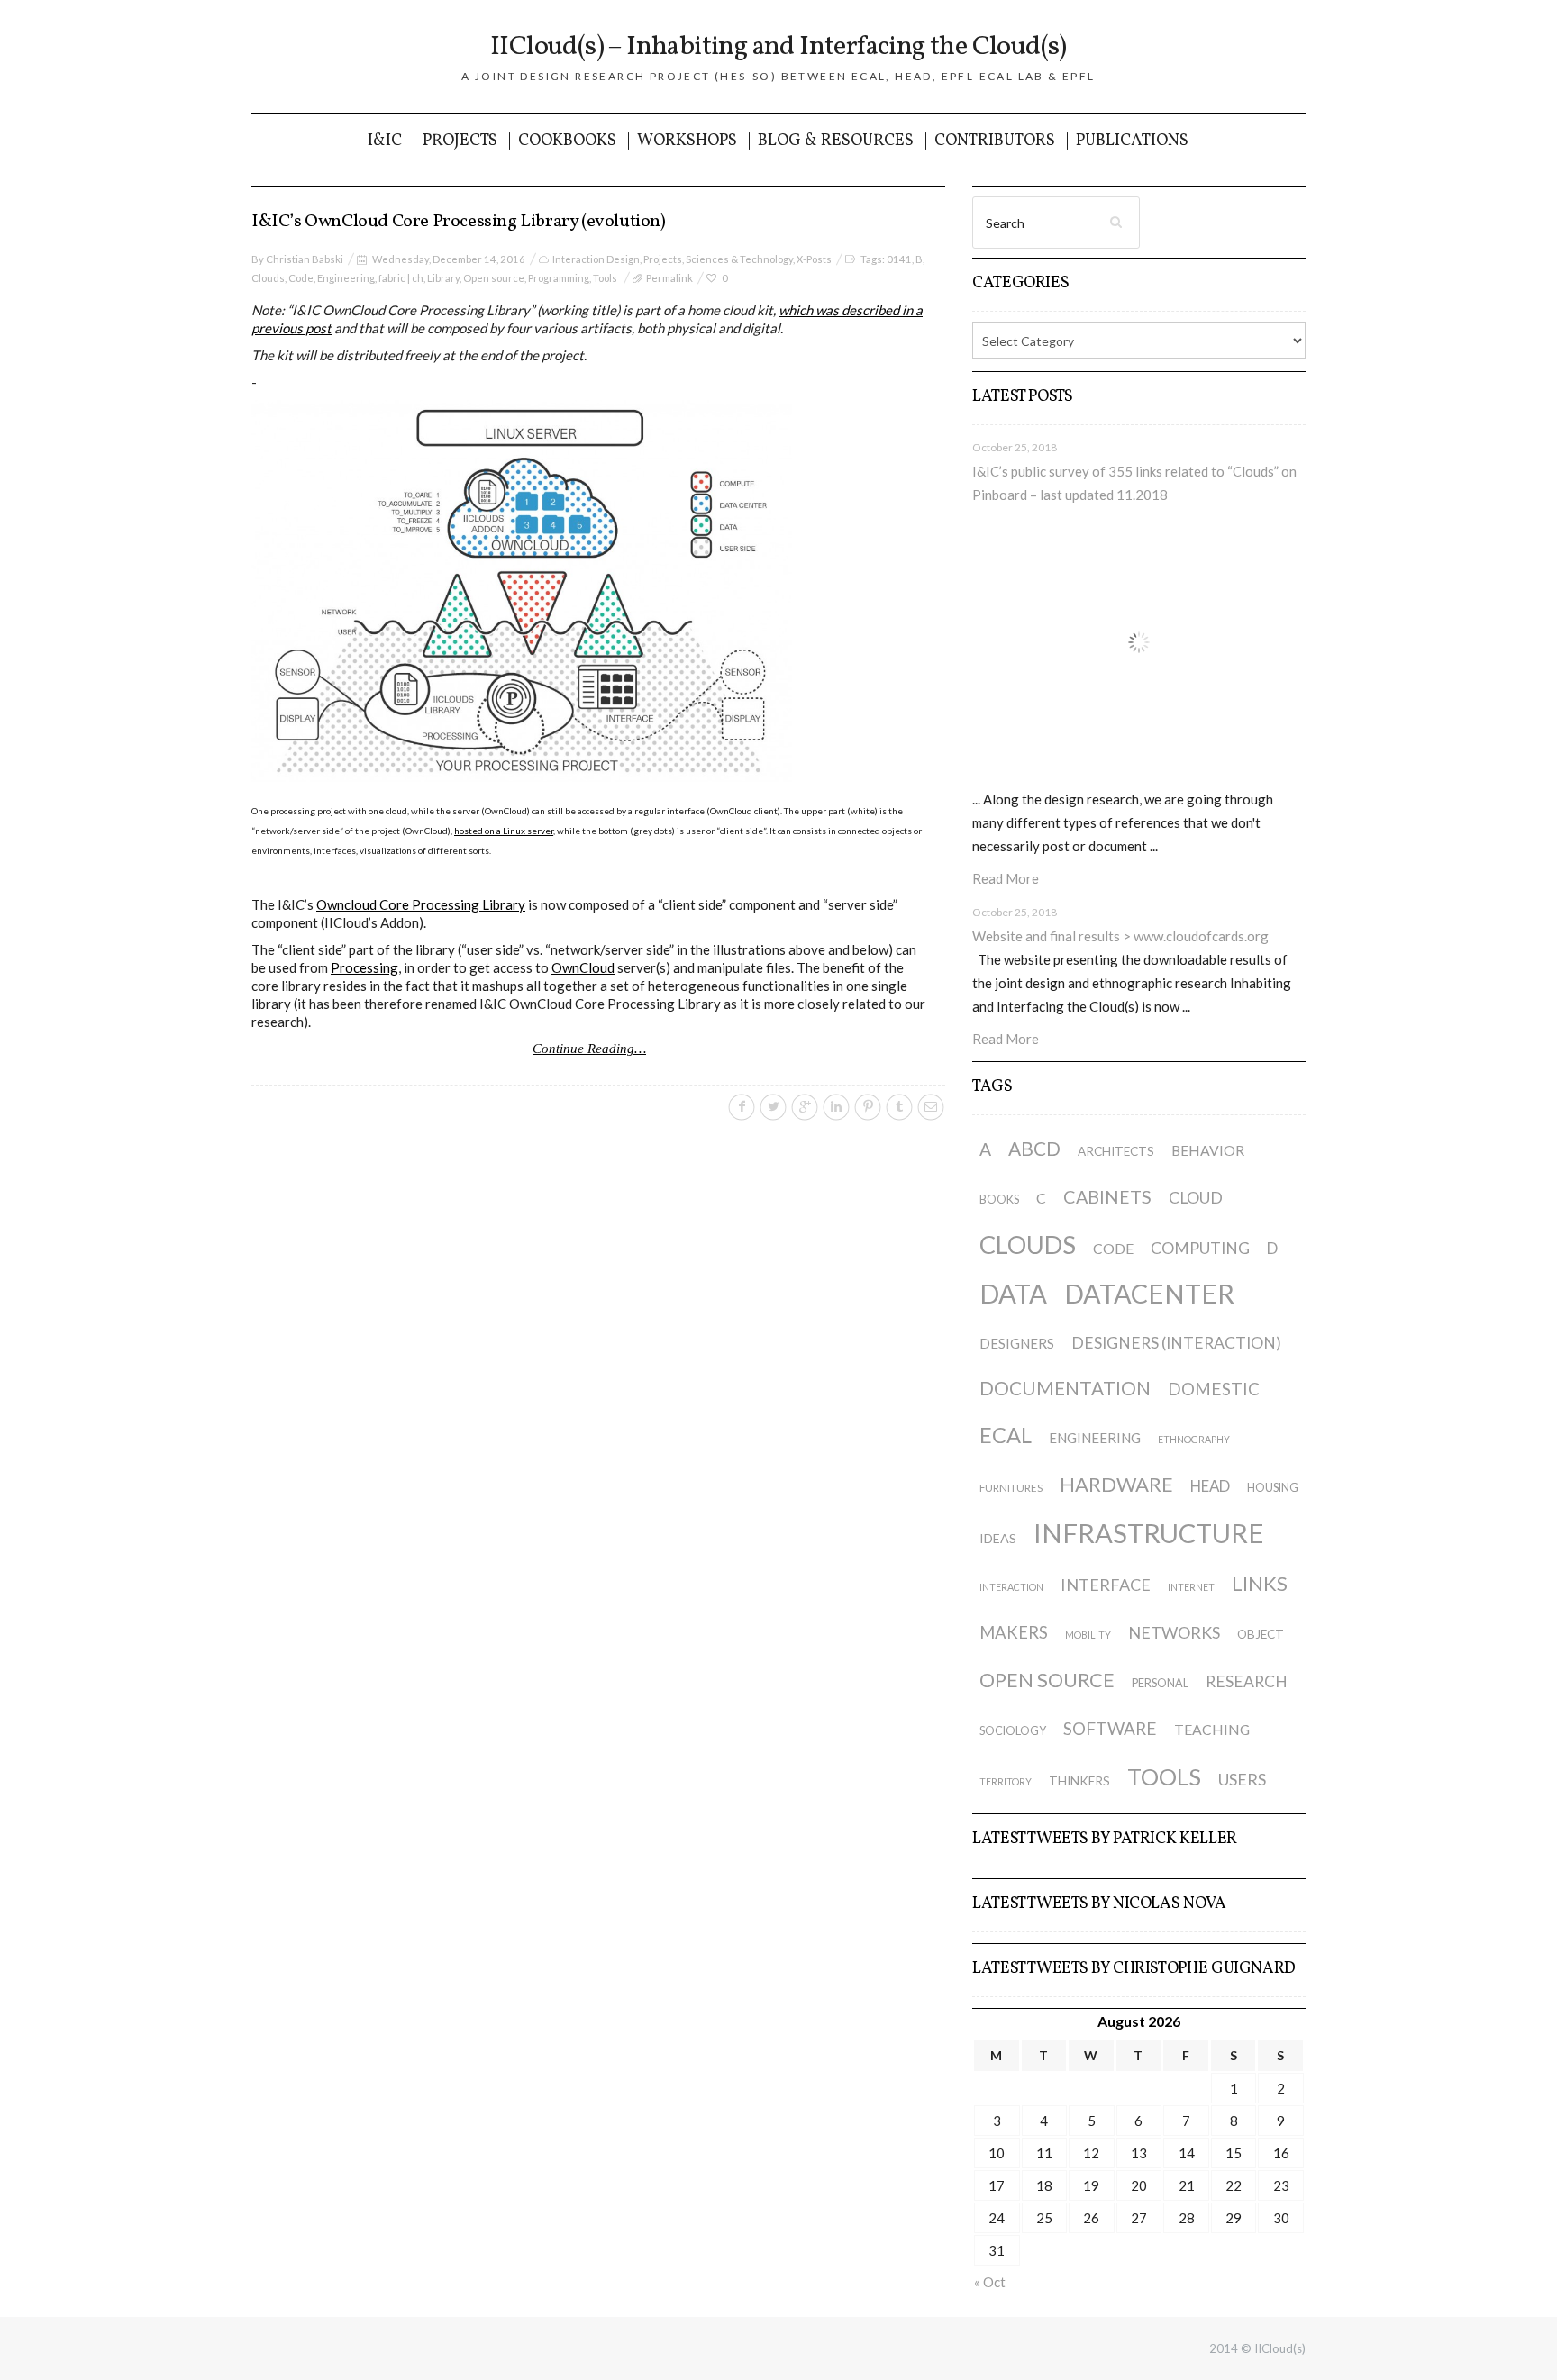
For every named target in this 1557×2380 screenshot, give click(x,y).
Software (1110, 1728)
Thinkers (1079, 1781)
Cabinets (1107, 1196)
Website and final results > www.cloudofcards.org (1120, 936)
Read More (1006, 878)
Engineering (346, 278)
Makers (1014, 1632)
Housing (1273, 1488)
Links (1260, 1583)
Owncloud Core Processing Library (421, 904)
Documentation (1065, 1388)
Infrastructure (1149, 1533)
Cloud (1196, 1198)
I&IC (385, 141)
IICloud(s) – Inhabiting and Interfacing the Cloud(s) (778, 47)
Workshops (687, 141)
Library (443, 278)
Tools (605, 278)
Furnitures (1011, 1488)
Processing (364, 967)
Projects (460, 141)
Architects (1116, 1151)
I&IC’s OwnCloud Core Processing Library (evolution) (459, 222)
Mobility (1088, 1635)
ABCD (1034, 1148)
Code (301, 278)
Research (1247, 1681)
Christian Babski (305, 259)
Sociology (1013, 1731)
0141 (899, 259)
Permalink (669, 278)
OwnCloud (583, 967)
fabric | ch (401, 278)
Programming (559, 278)
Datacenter (1149, 1293)
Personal (1160, 1683)
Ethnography (1194, 1439)
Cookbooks (567, 141)
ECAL (1006, 1435)
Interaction (1011, 1587)
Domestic (1214, 1389)
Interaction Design (596, 259)
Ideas (998, 1538)
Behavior (1208, 1150)
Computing (1200, 1248)
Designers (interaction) (1176, 1343)
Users (1242, 1779)
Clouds (268, 278)
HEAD (1210, 1486)
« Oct (990, 2282)
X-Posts (814, 259)
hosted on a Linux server (504, 831)
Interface (1106, 1585)
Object (1261, 1634)
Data (1013, 1293)
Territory (1006, 1781)
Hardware (1116, 1484)
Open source (494, 278)
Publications (1132, 141)
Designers (1017, 1343)
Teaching (1212, 1729)
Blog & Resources (836, 141)
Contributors (995, 141)
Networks (1174, 1632)
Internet (1191, 1587)
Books (999, 1199)
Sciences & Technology (739, 259)
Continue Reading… (589, 1049)
